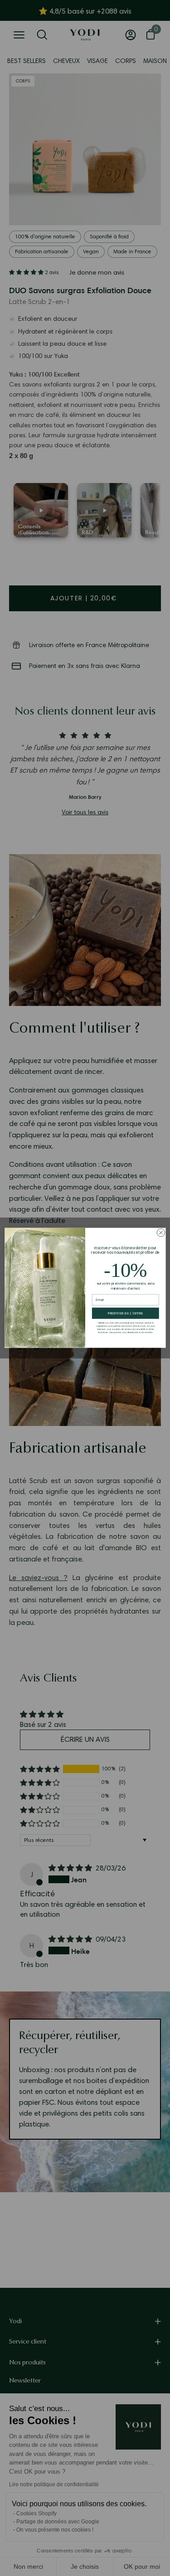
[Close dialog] (161, 1233)
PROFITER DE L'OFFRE (125, 1314)
